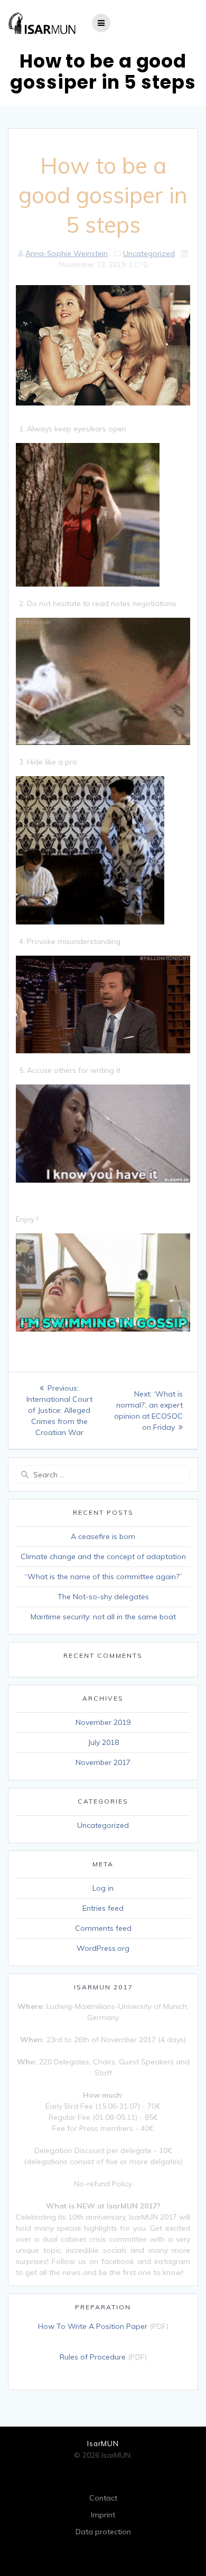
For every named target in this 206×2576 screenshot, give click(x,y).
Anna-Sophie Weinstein (67, 253)
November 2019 (103, 1722)
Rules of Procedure (93, 2357)
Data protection (103, 2532)
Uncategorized (149, 253)
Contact (103, 2498)
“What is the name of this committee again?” (103, 1577)
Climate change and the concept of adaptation (103, 1556)
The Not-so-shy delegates (103, 1597)
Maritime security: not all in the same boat (103, 1617)
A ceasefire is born (103, 1536)
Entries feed (103, 1908)
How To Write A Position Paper (93, 2326)
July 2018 (103, 1742)
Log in (103, 1888)
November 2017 (103, 1762)
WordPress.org (103, 1948)
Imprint (103, 2515)
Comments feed (103, 1928)
